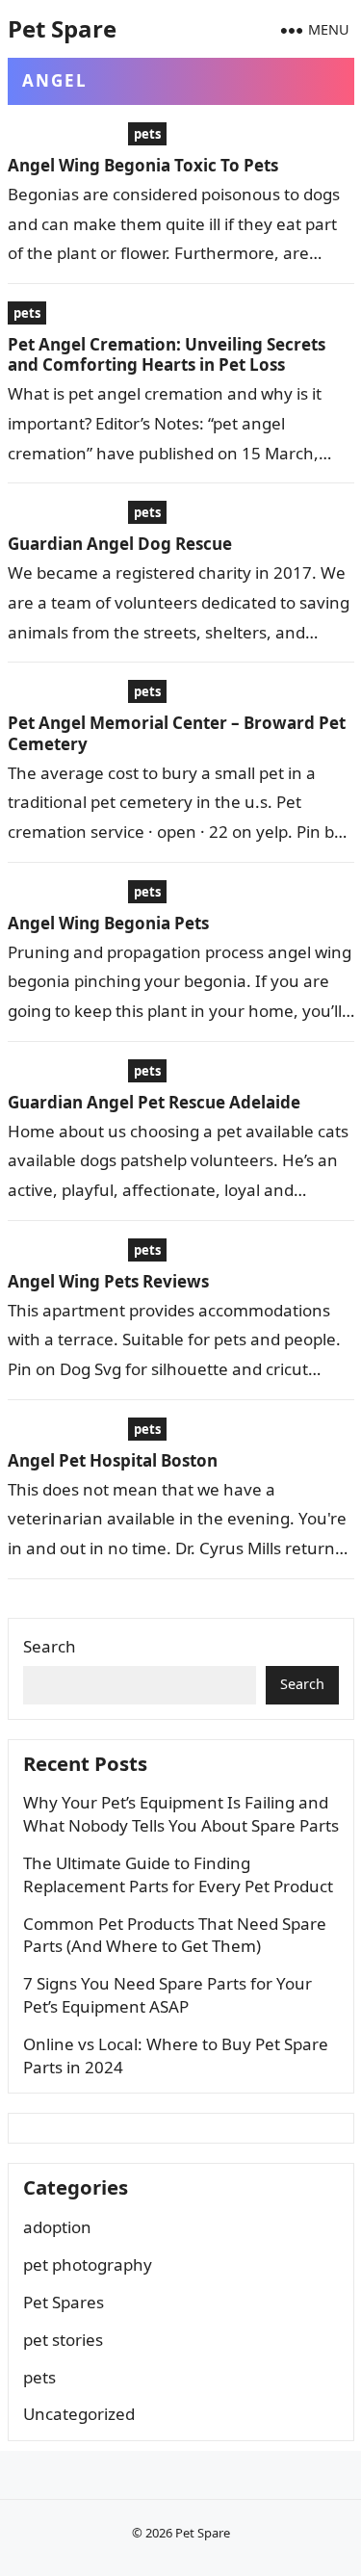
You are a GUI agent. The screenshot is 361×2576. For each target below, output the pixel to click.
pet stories (63, 2340)
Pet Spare (62, 28)
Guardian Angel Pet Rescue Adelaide (154, 1102)
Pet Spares (64, 2302)
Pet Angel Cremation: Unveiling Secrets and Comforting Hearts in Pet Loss (167, 354)
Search (50, 1646)
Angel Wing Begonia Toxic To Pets (143, 165)
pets (147, 134)
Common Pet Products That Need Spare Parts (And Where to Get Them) (175, 1935)
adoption (57, 2227)
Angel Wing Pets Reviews (108, 1281)
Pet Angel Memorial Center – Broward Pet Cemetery (177, 733)
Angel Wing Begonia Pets (108, 923)
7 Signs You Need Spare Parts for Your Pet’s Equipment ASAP (168, 1995)
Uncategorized (79, 2414)
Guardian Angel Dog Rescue (120, 544)
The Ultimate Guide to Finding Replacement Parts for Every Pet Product (178, 1874)
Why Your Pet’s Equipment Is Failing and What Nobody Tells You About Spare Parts (181, 1814)
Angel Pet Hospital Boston (113, 1460)
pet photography (88, 2264)
